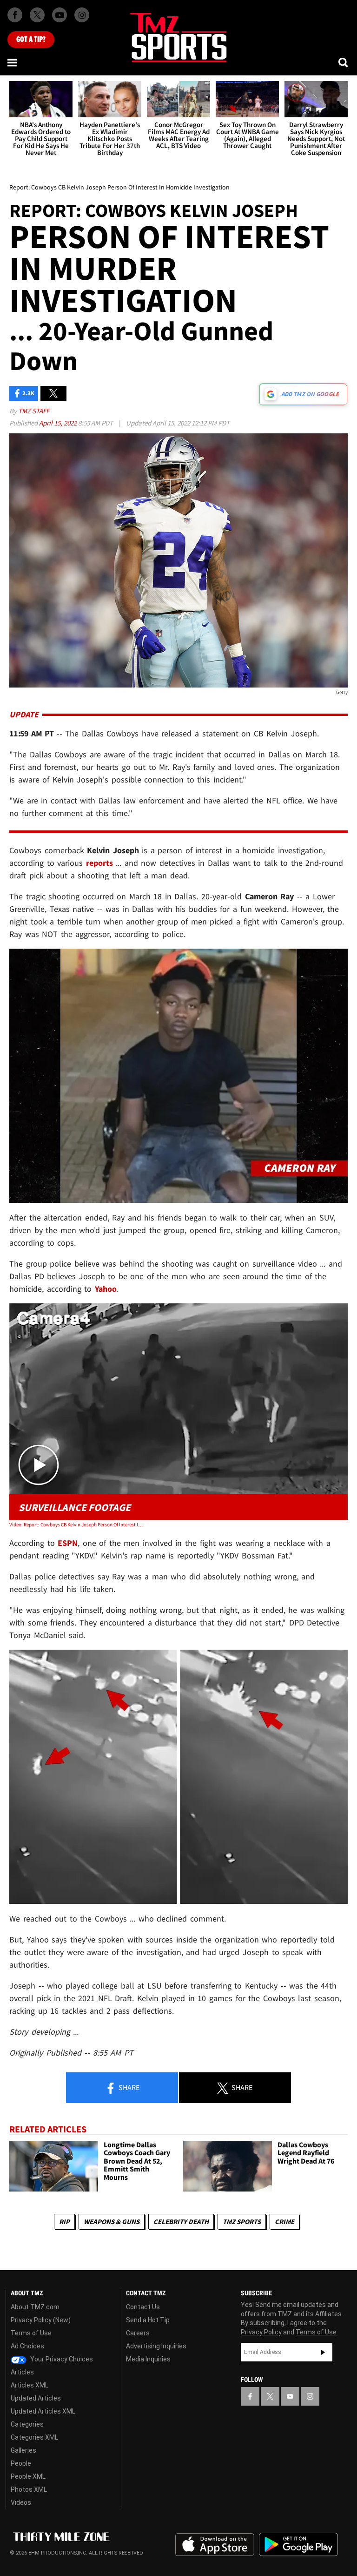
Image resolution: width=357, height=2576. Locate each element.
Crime (284, 2222)
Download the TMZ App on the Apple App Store (215, 2545)
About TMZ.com (35, 2307)
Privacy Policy (261, 2332)
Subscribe (323, 2352)
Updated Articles (36, 2398)
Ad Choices (27, 2346)
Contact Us (143, 2307)
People (21, 2463)
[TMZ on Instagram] (82, 15)
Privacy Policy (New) (41, 2320)
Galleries (23, 2450)
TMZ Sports (242, 2222)
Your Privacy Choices (61, 2359)
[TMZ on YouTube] (290, 2396)
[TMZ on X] (37, 15)
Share (128, 2087)
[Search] (344, 62)
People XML (28, 2476)
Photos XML (29, 2489)
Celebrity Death (181, 2222)
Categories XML (34, 2437)
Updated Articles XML (43, 2411)
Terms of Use (31, 2333)
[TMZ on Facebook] (15, 15)
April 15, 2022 (59, 423)
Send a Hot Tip (148, 2320)
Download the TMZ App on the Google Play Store (298, 2545)
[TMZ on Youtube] (59, 15)
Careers (138, 2333)
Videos (21, 2502)
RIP (64, 2222)
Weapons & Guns (112, 2222)
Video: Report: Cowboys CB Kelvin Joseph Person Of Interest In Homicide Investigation (77, 1524)
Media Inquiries (148, 2359)
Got (31, 40)
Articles (22, 2372)
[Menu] (13, 62)
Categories (27, 2424)
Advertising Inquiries (156, 2346)
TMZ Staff (34, 411)
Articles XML (30, 2385)
